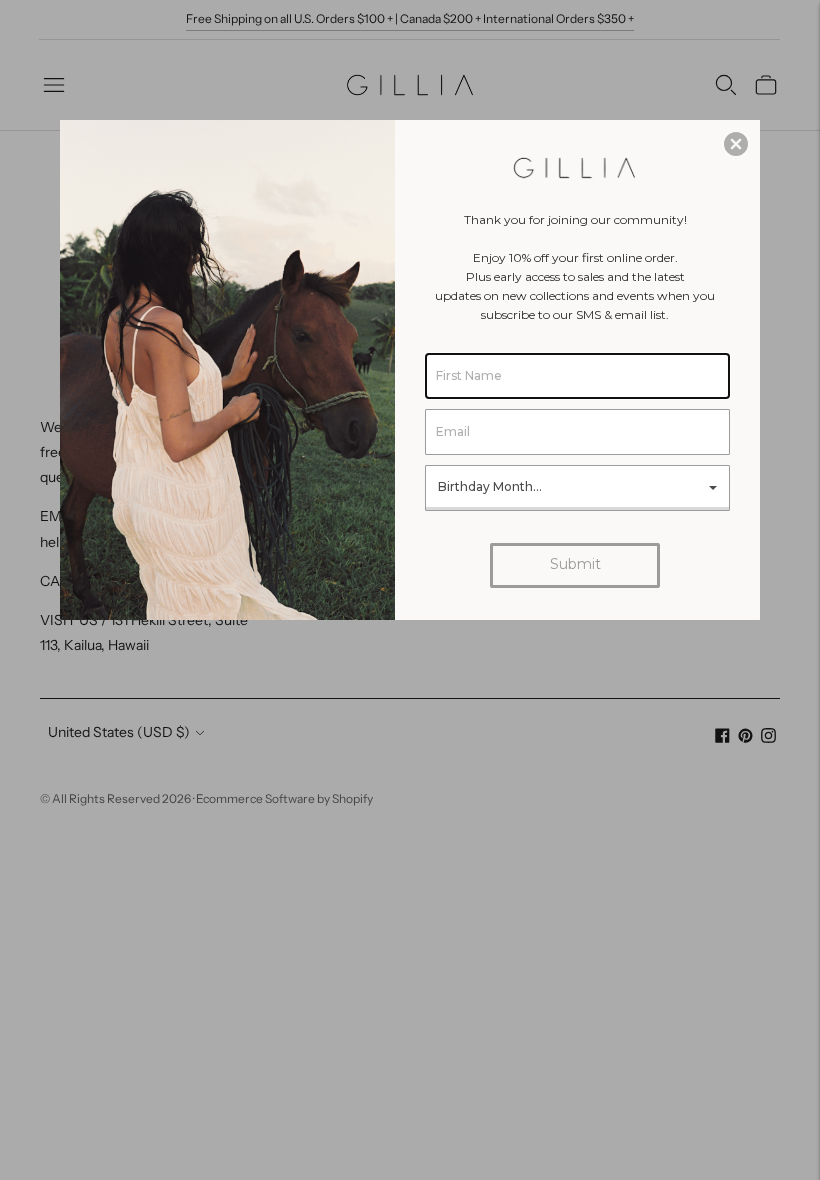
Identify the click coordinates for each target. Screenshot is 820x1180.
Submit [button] (575, 564)
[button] (736, 144)
